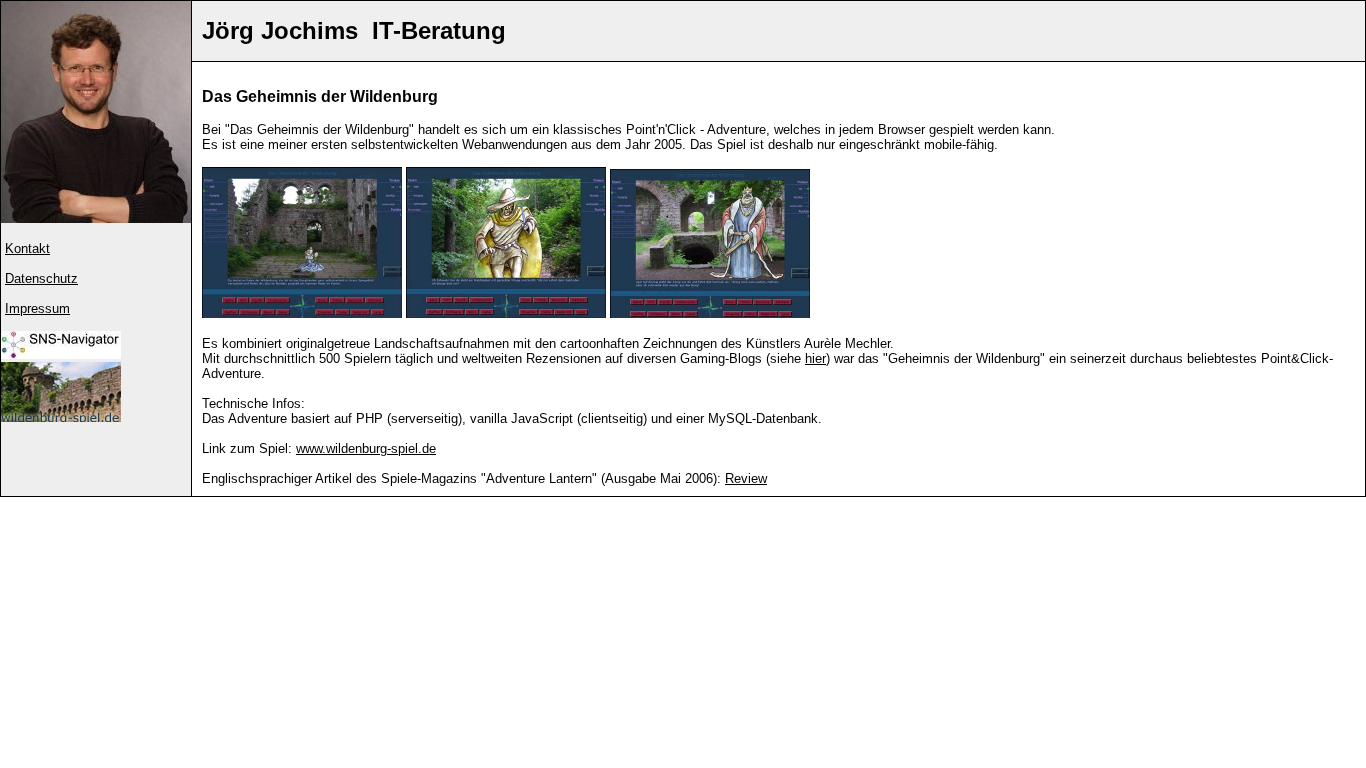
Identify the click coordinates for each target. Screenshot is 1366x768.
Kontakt (27, 248)
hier (815, 358)
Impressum (37, 308)
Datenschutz (41, 278)
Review (746, 478)
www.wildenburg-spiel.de (366, 448)
